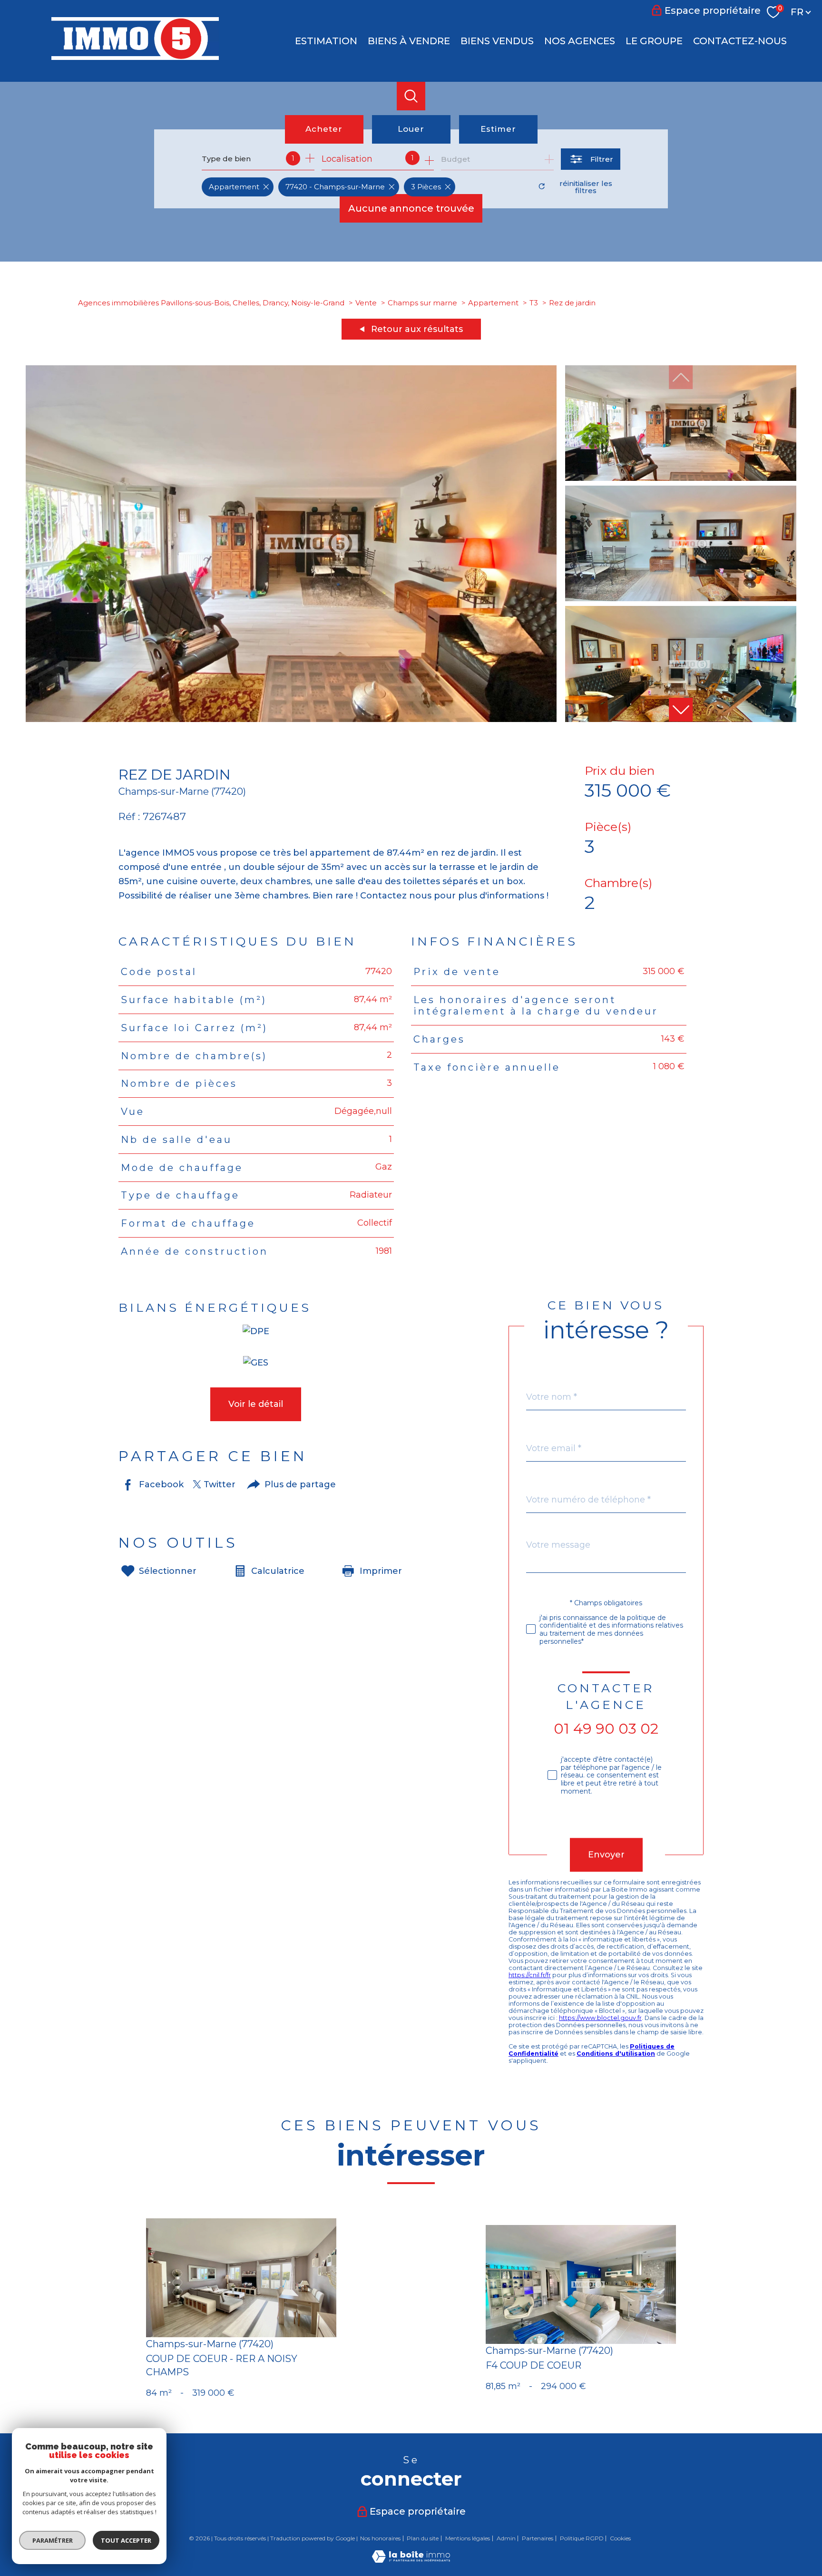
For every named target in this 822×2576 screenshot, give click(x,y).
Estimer (498, 129)
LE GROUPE (654, 41)
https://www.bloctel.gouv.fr (600, 2018)
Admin (506, 2538)
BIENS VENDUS (497, 41)
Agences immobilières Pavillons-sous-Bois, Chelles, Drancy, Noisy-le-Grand (211, 303)
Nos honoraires (380, 2538)
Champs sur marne (422, 303)
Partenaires (538, 2538)
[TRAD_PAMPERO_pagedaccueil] (135, 57)
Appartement (493, 303)
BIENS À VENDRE (409, 41)
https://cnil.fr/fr (530, 1975)
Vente (366, 303)
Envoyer (606, 1854)
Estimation (326, 41)
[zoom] (291, 719)
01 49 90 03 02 (606, 1729)
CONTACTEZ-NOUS (740, 41)
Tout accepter (126, 2540)
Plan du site (423, 2538)
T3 (534, 303)
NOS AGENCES (580, 41)
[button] (681, 710)
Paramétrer (53, 2540)
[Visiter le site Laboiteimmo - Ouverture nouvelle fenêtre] (411, 2560)
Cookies (620, 2538)
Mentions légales (468, 2538)
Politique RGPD (582, 2538)
